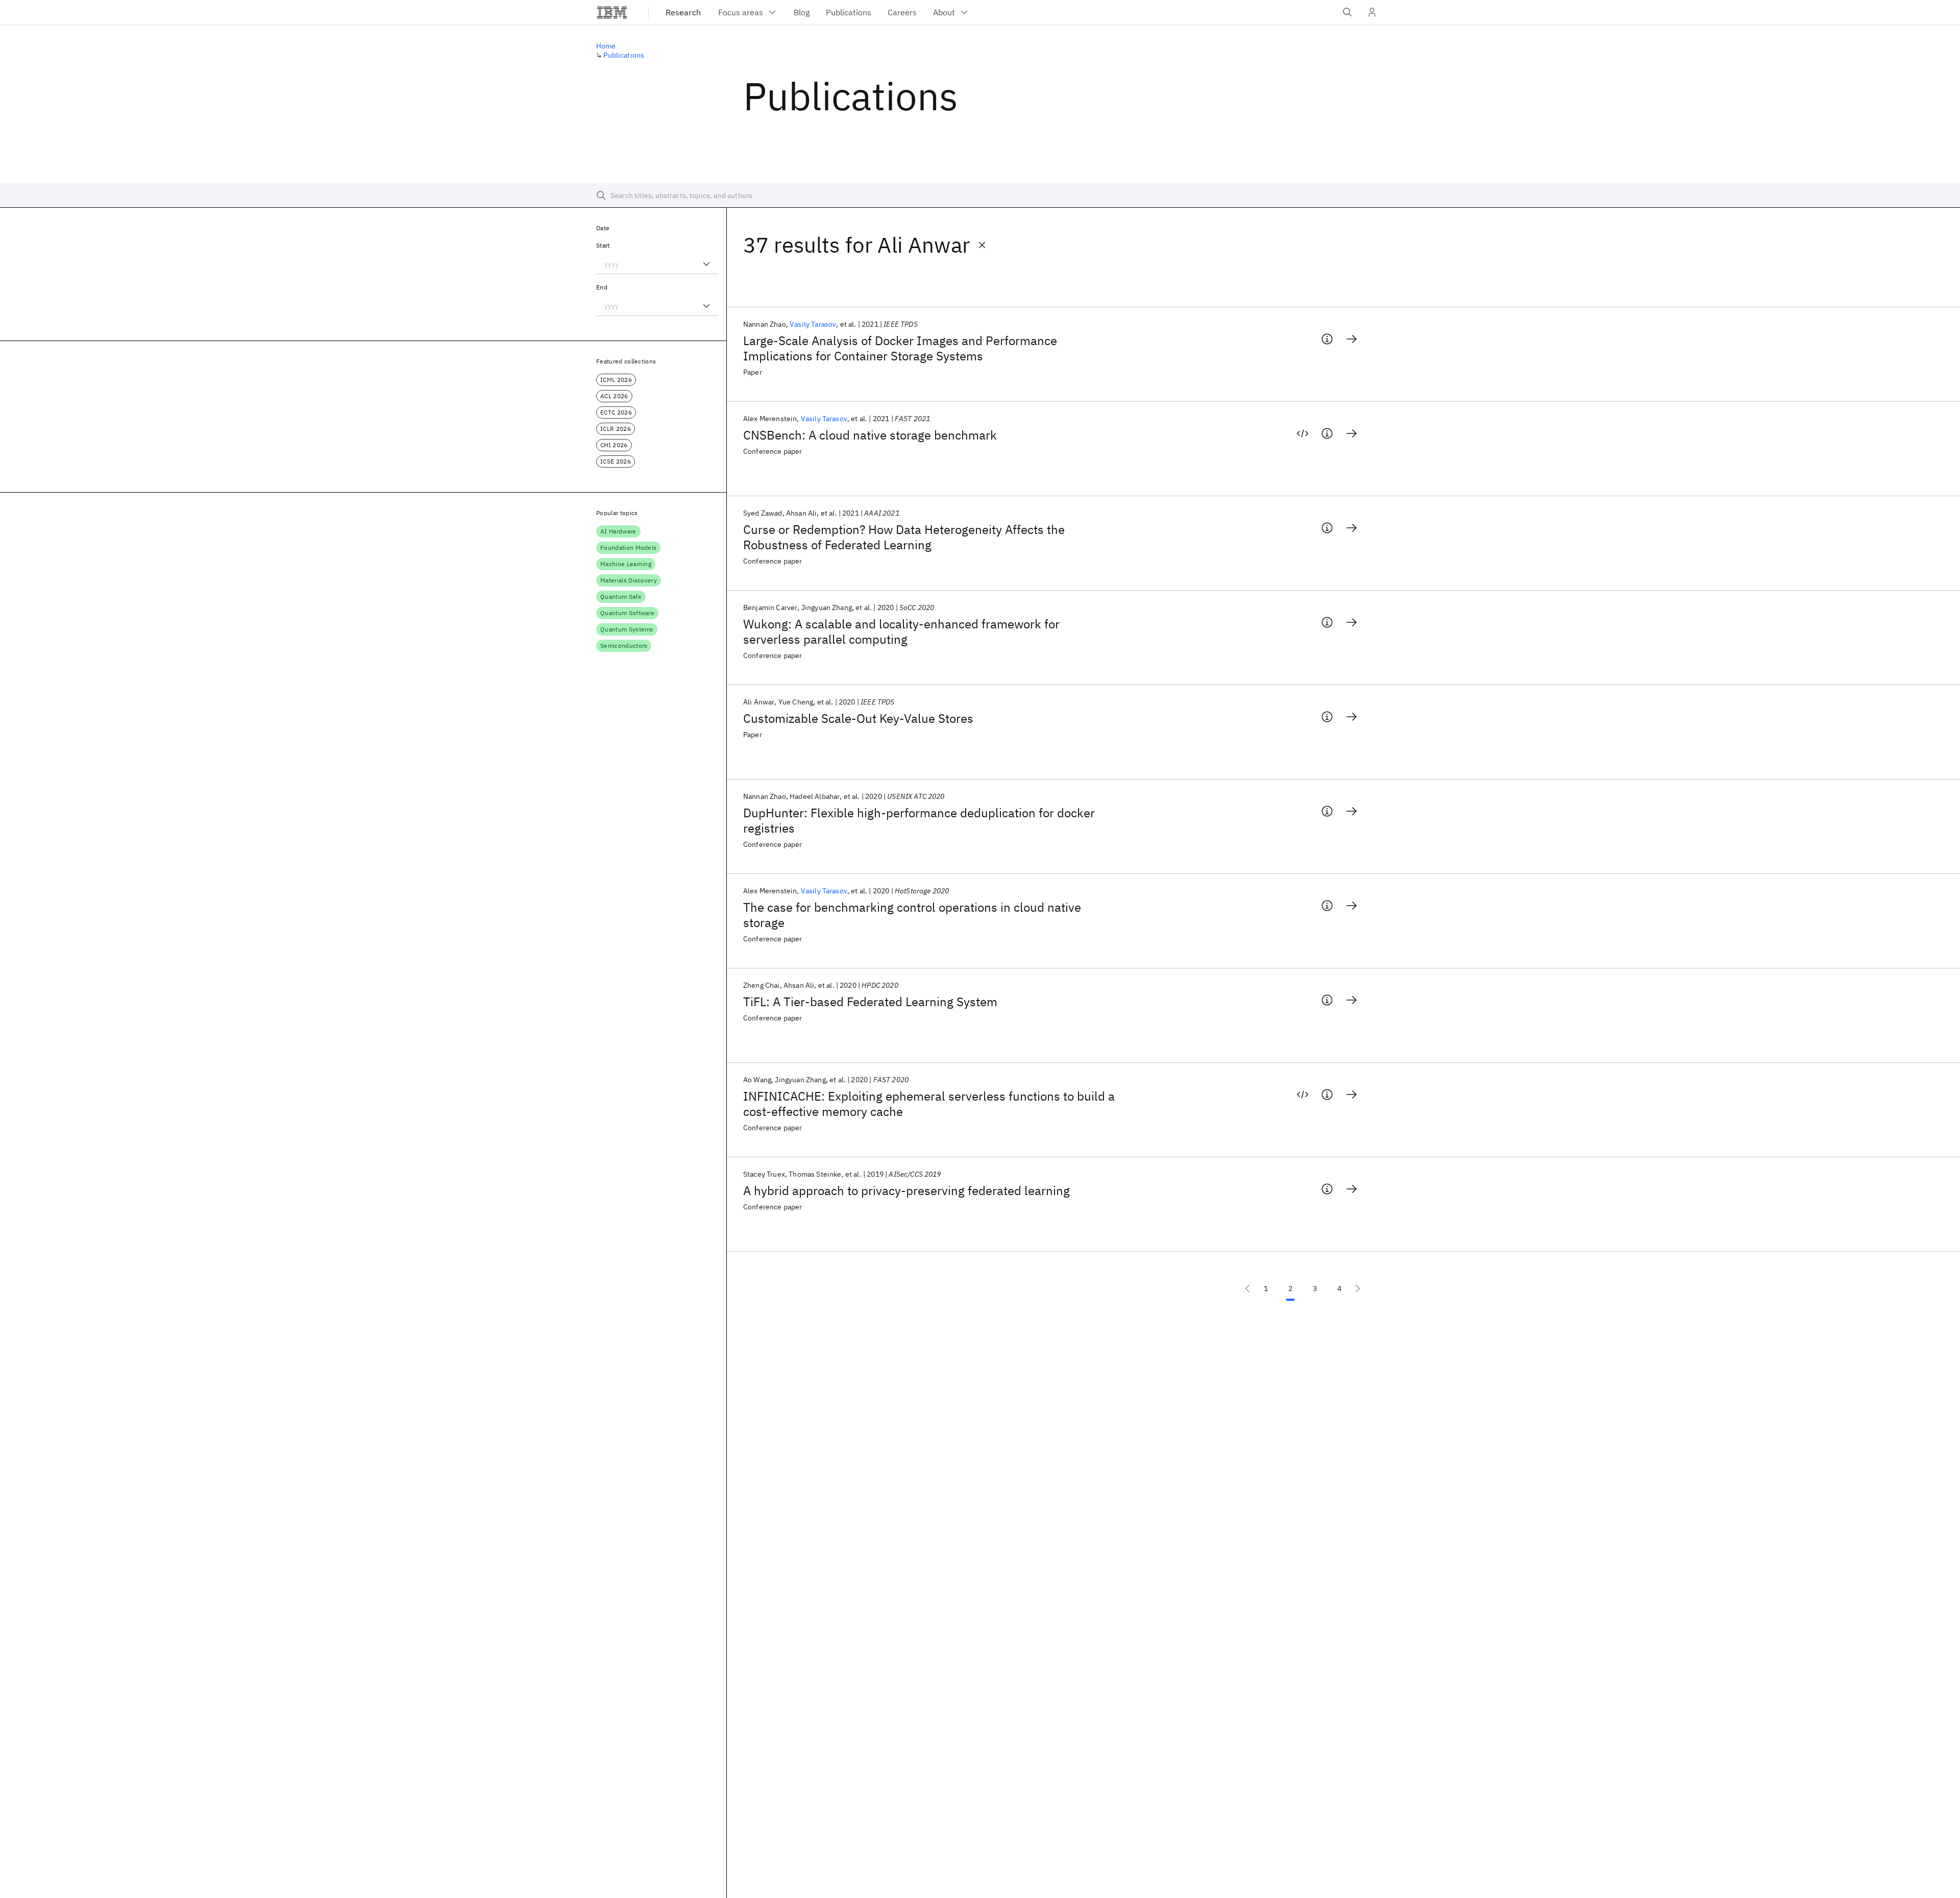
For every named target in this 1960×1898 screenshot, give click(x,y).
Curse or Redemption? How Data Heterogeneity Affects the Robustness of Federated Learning (904, 537)
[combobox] (657, 264)
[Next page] (1358, 1288)
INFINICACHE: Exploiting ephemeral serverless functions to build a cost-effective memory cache (929, 1104)
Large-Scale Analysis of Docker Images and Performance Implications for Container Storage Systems (900, 348)
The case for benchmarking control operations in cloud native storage (912, 915)
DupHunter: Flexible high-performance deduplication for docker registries (919, 820)
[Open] (706, 264)
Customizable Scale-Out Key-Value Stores (858, 718)
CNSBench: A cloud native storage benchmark (870, 435)
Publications (624, 55)
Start (603, 245)
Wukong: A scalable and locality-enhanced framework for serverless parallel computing (901, 631)
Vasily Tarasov (813, 324)
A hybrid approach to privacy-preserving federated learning (906, 1190)
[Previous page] (1247, 1288)
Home (606, 46)
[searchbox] (980, 196)
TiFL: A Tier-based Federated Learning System (870, 1002)
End (602, 287)
